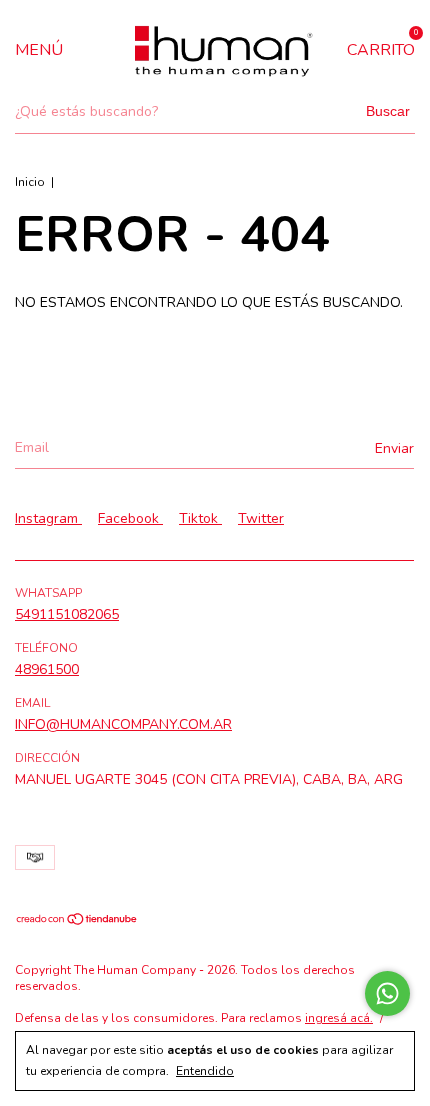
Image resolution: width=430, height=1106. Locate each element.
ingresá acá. (339, 1018)
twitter (261, 518)
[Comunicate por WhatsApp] (387, 993)
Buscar (388, 111)
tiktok (200, 518)
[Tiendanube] (77, 921)
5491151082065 (67, 614)
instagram (48, 518)
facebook (130, 518)
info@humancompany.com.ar (123, 724)
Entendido (205, 1071)
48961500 (47, 669)
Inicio (30, 182)
